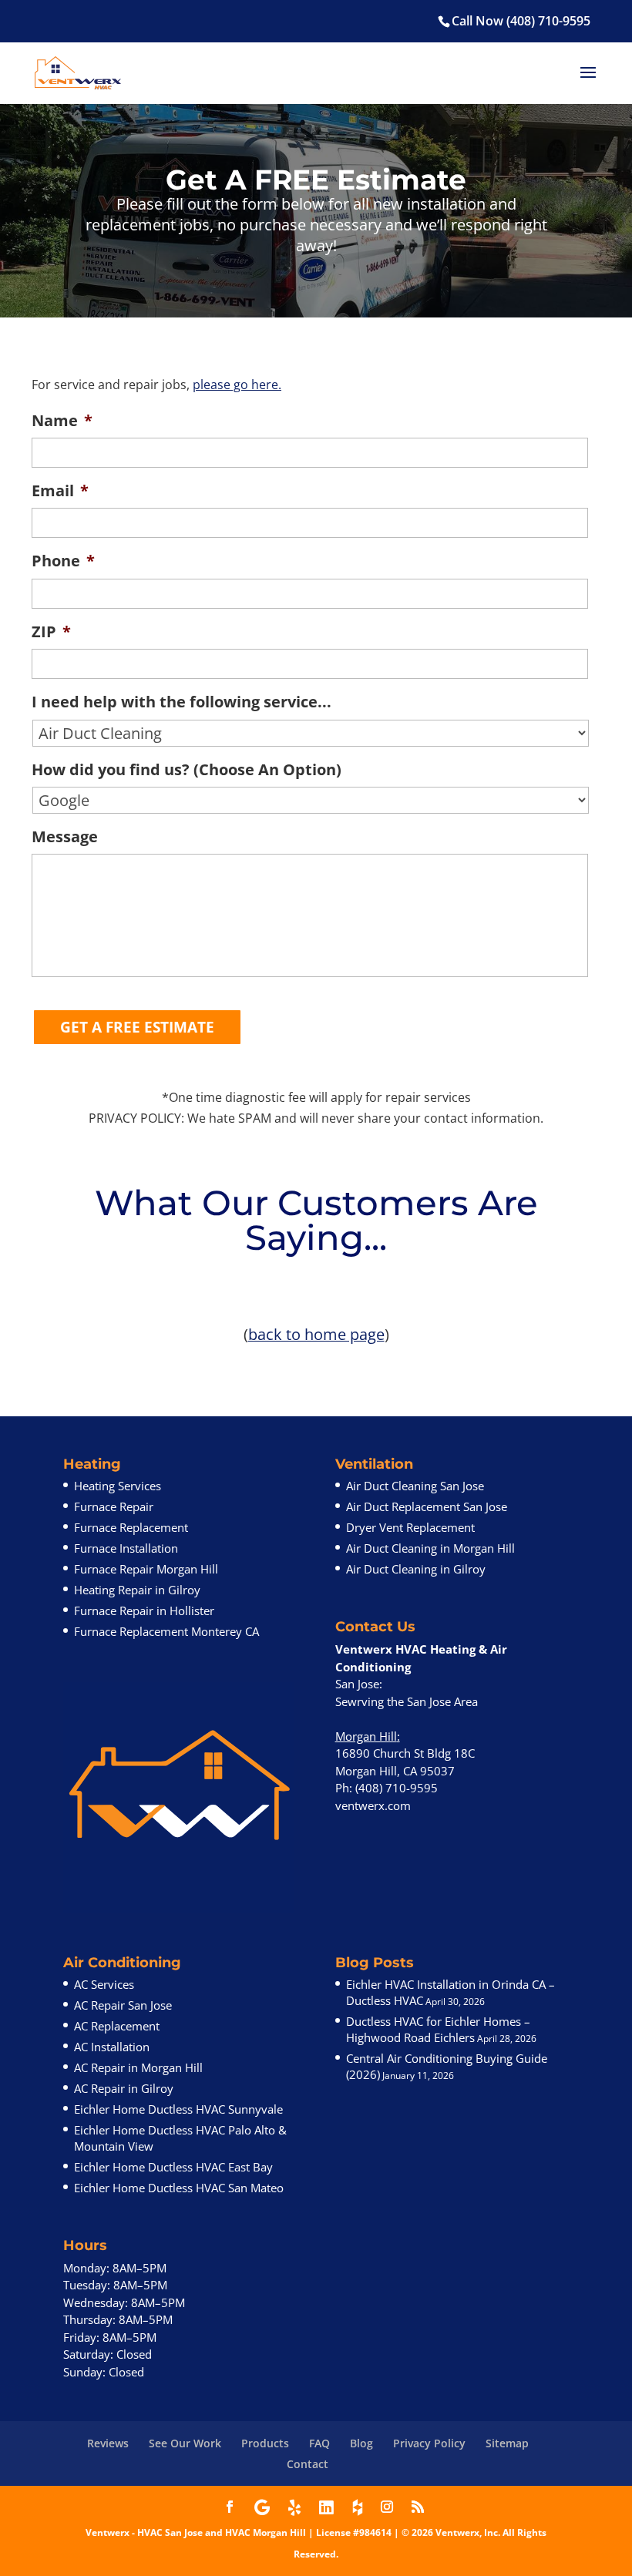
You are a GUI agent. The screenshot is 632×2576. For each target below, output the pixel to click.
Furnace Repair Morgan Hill (146, 1569)
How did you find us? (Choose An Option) (187, 769)
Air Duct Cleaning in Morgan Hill (430, 1548)
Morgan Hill (366, 1736)
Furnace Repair (114, 1506)
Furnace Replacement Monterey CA (166, 1631)
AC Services (104, 1984)
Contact (308, 2464)
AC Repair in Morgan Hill (138, 2067)
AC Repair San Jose (123, 2005)
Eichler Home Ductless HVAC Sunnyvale (178, 2109)
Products (265, 2443)
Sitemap (507, 2443)
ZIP (51, 631)
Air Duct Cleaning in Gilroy (416, 1569)
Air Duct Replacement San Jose (427, 1506)
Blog (361, 2443)
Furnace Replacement (131, 1527)
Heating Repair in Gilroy (137, 1590)
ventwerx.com (373, 1805)
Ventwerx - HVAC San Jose (144, 2532)
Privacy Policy (429, 2443)
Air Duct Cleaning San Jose (415, 1486)
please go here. (237, 385)
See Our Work (185, 2443)
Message (65, 836)
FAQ (319, 2443)
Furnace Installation (126, 1548)
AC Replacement (117, 2026)
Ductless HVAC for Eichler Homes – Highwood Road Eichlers (438, 2029)
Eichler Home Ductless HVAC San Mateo (179, 2188)
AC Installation (112, 2047)
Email (60, 490)
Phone (63, 561)
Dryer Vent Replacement (410, 1527)
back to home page (316, 1334)
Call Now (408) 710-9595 (521, 21)
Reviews (108, 2443)
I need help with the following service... (182, 702)
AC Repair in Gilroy (124, 2088)
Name (62, 420)
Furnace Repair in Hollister (144, 1610)
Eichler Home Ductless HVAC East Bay (173, 2167)
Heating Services (118, 1486)
